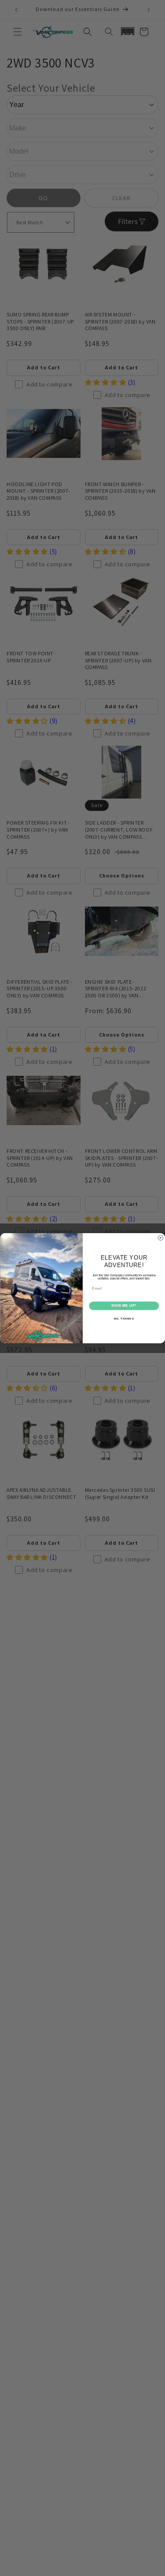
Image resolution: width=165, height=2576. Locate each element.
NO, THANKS (124, 1318)
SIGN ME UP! (124, 1305)
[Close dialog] (161, 1238)
